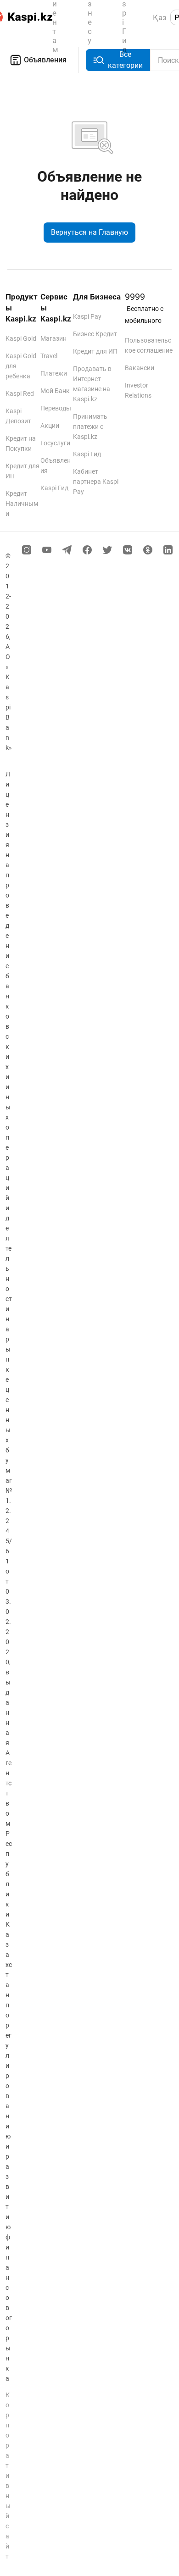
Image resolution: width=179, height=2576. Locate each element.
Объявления (45, 60)
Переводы (56, 408)
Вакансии (140, 368)
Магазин (53, 338)
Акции (50, 426)
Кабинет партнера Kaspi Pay (96, 482)
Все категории (125, 60)
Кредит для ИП (95, 351)
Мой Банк (55, 391)
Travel (49, 356)
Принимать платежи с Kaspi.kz (90, 427)
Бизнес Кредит (95, 334)
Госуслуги (55, 443)
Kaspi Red (20, 393)
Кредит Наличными (22, 504)
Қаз (160, 17)
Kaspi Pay (87, 316)
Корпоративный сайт (8, 2476)
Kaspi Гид (54, 488)
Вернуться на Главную (89, 232)
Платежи (54, 373)
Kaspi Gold (21, 338)
